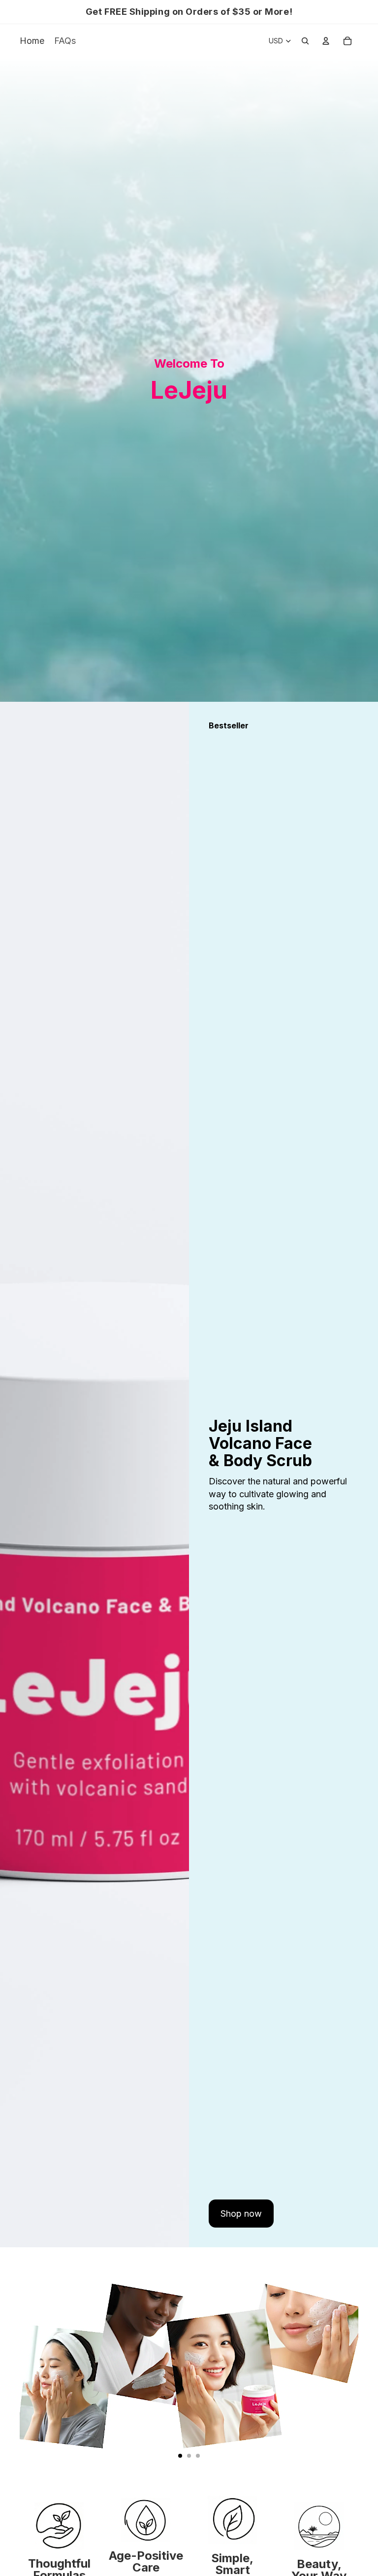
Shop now (241, 2214)
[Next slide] (346, 2363)
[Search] (305, 41)
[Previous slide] (31, 2363)
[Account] (326, 41)
